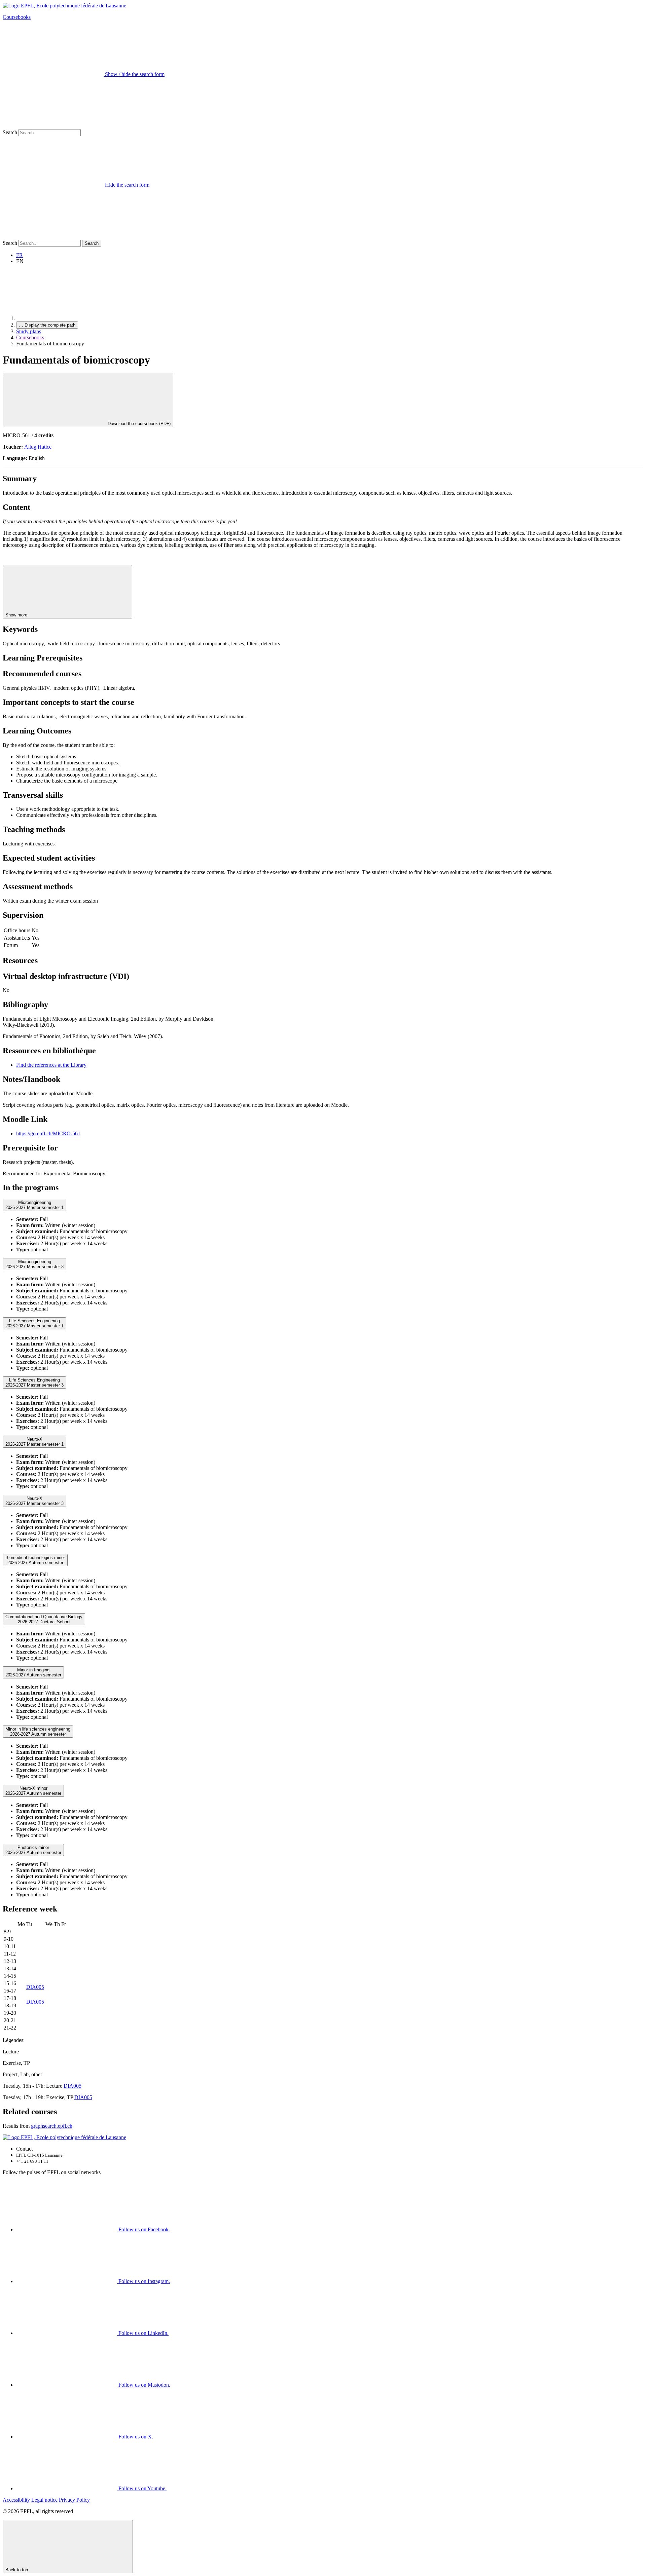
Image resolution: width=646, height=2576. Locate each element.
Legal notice (44, 2500)
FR (20, 255)
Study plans (29, 331)
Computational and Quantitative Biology (44, 1619)
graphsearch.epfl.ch (52, 2126)
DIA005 (35, 1987)
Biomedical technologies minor (35, 1560)
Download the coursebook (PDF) (138, 424)
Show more (17, 615)
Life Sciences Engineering (34, 1323)
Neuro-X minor (33, 1791)
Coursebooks (17, 17)
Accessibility (16, 2500)
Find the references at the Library (51, 1065)
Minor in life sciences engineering (38, 1732)
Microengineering (34, 1205)
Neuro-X (34, 1442)
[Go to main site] (67, 318)
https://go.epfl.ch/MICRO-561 (48, 1133)
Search (10, 132)
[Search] (53, 237)
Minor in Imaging (33, 1672)
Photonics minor (33, 1850)
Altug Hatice (38, 447)
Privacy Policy (74, 2500)
